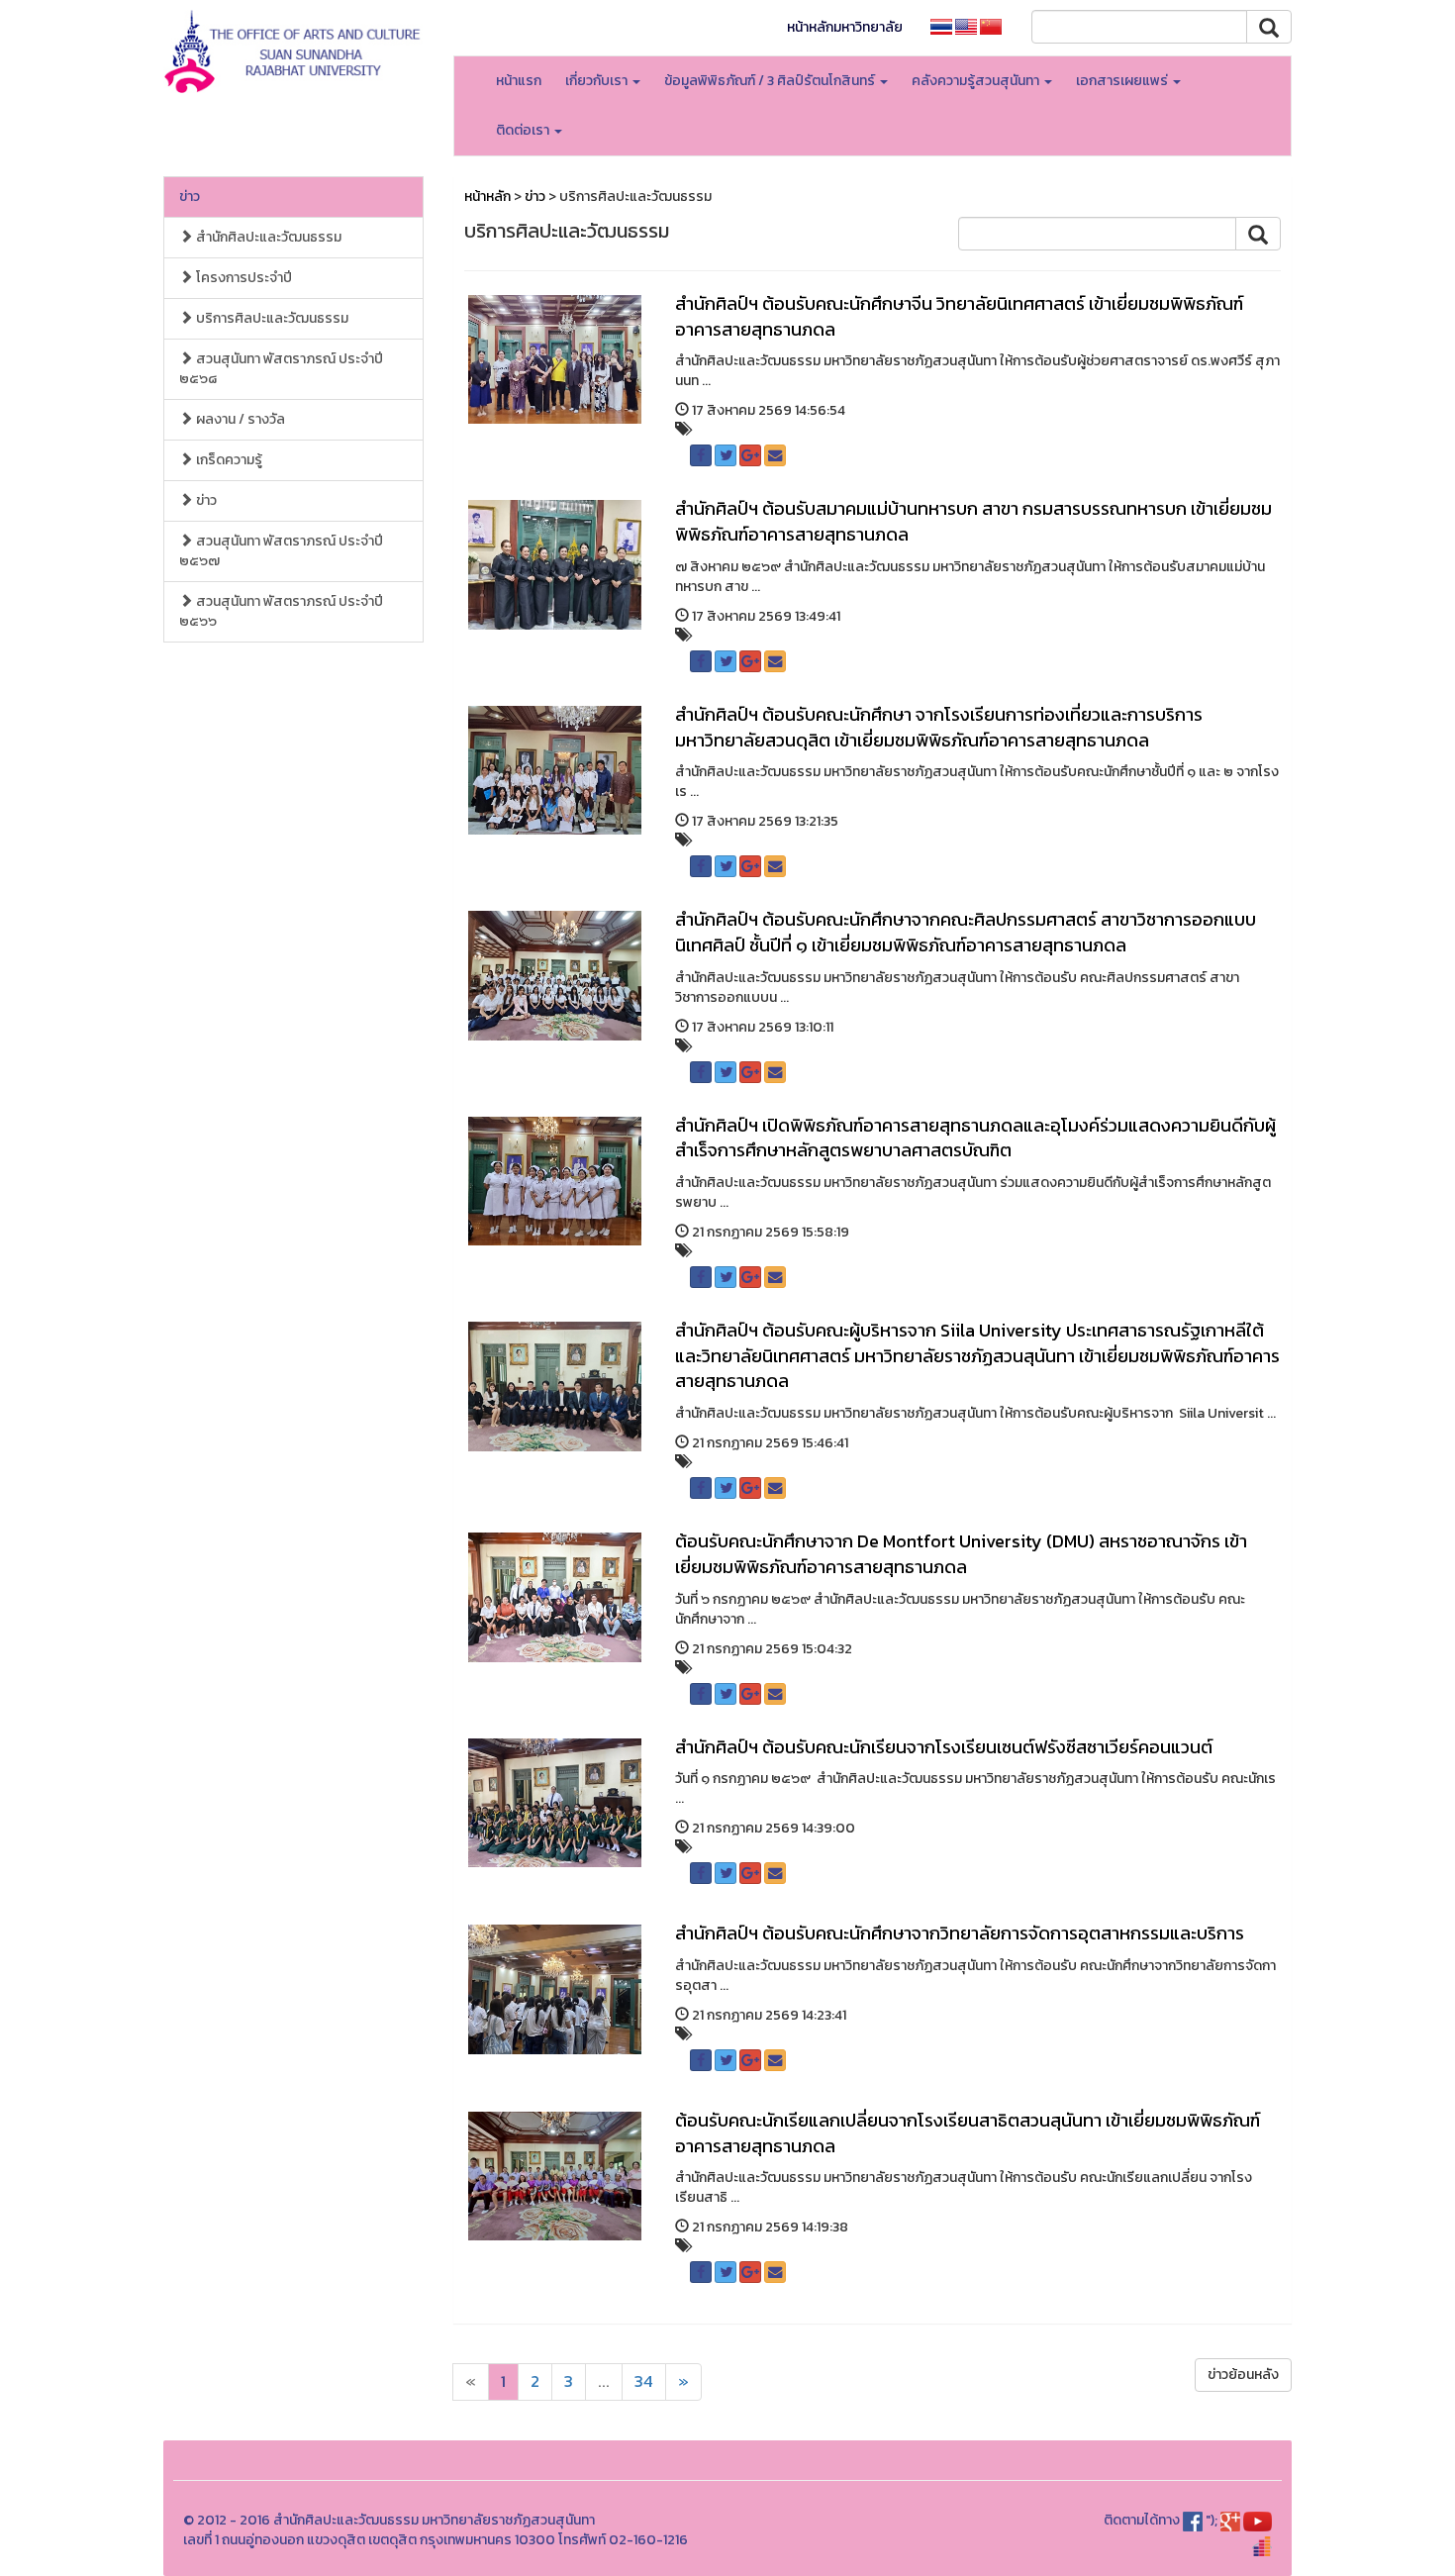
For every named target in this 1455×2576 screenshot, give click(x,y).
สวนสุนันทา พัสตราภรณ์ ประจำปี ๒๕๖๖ (281, 611)
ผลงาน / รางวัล (239, 419)
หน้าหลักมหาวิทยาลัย (845, 27)
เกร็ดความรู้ (228, 460)
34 (644, 2381)
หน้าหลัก (487, 197)
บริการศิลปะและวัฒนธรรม (271, 318)
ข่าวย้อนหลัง (1243, 2375)
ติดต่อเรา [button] (524, 130)
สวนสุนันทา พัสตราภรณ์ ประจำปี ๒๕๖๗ (281, 551)
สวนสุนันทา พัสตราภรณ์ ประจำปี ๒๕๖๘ (281, 369)
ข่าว (190, 197)
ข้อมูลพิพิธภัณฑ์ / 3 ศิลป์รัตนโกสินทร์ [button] (771, 81)
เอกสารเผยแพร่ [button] (1123, 81)
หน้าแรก (519, 81)
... (604, 2381)
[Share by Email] (775, 455)
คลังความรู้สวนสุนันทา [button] (977, 81)
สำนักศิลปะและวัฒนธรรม (267, 237)
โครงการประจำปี (242, 278)
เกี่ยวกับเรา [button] (598, 81)
